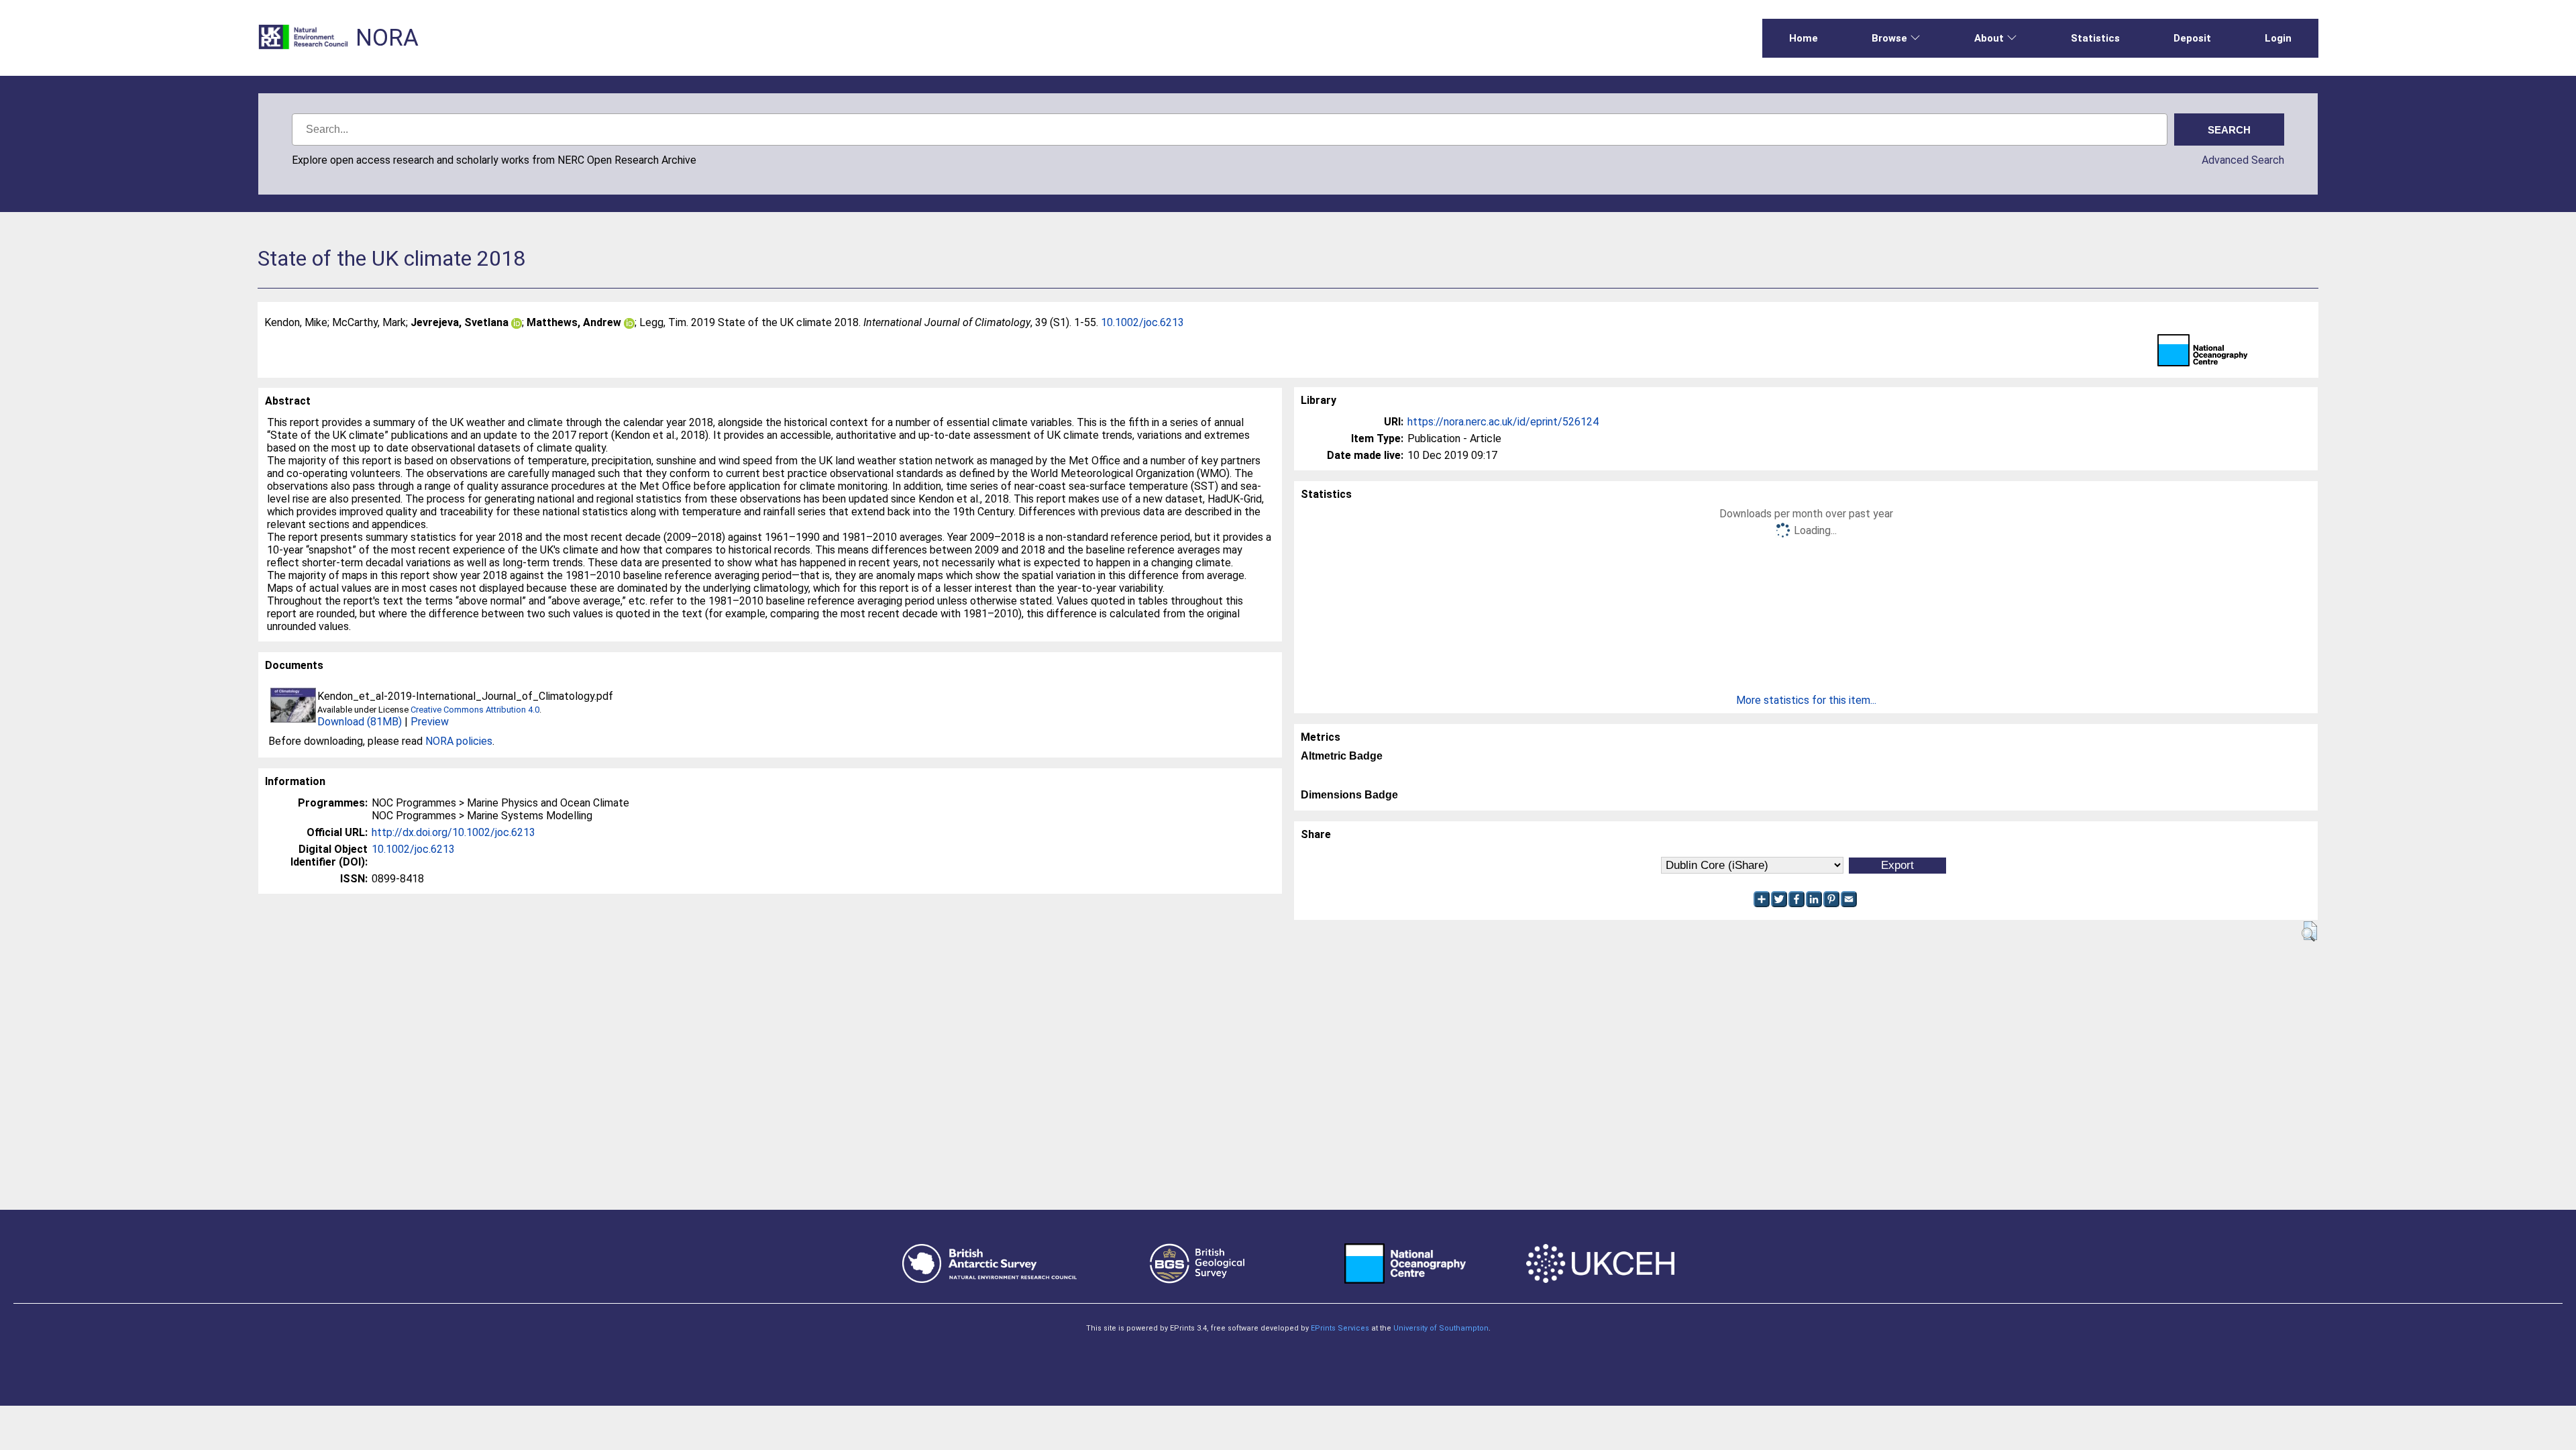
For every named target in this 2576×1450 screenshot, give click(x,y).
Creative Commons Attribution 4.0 (475, 710)
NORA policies (459, 741)
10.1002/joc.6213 (1142, 322)
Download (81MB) (360, 722)
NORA (387, 38)
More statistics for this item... (1806, 700)
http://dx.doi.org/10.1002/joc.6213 (453, 832)
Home (1804, 38)
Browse (1889, 38)
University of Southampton (1441, 1328)
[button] (2309, 931)
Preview (430, 722)
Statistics (2095, 38)
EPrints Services (1340, 1328)
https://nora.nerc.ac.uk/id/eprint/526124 (1503, 422)
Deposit (2192, 38)
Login (2278, 38)
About (1989, 38)
